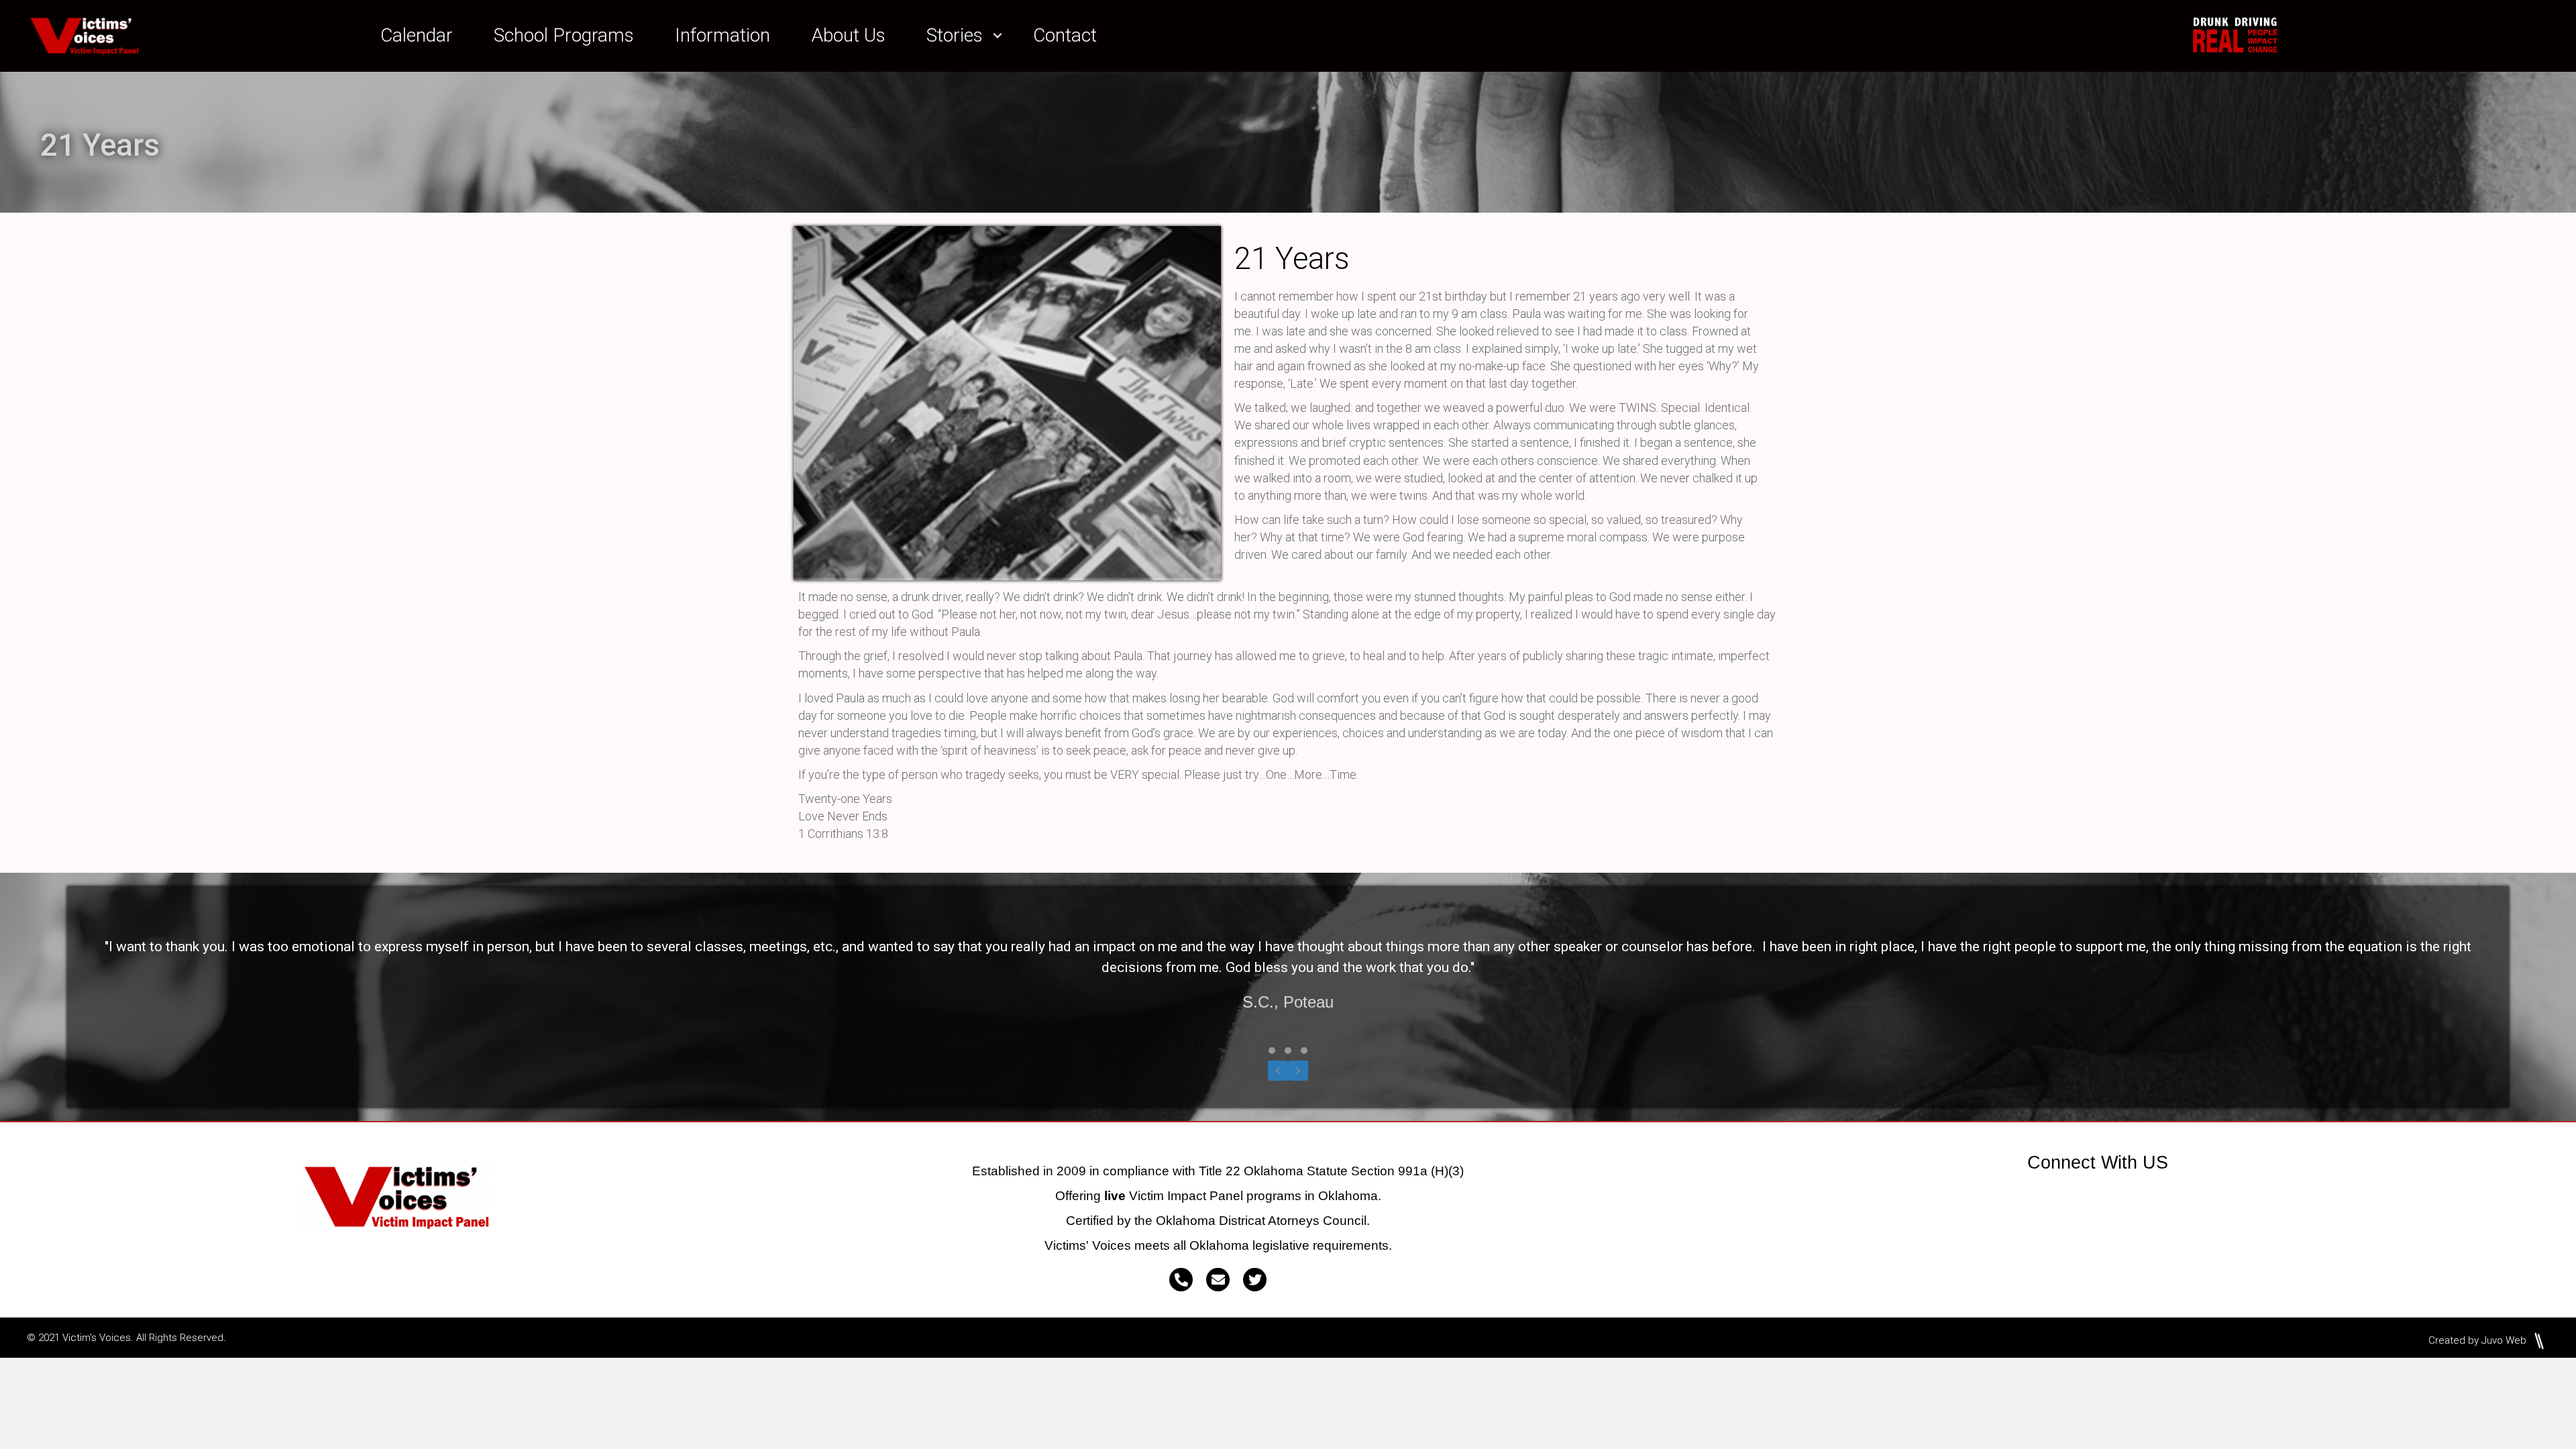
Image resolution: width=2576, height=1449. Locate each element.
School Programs (564, 35)
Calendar (417, 35)
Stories (955, 35)
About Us (848, 35)
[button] (998, 36)
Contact (1065, 35)
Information (722, 35)
